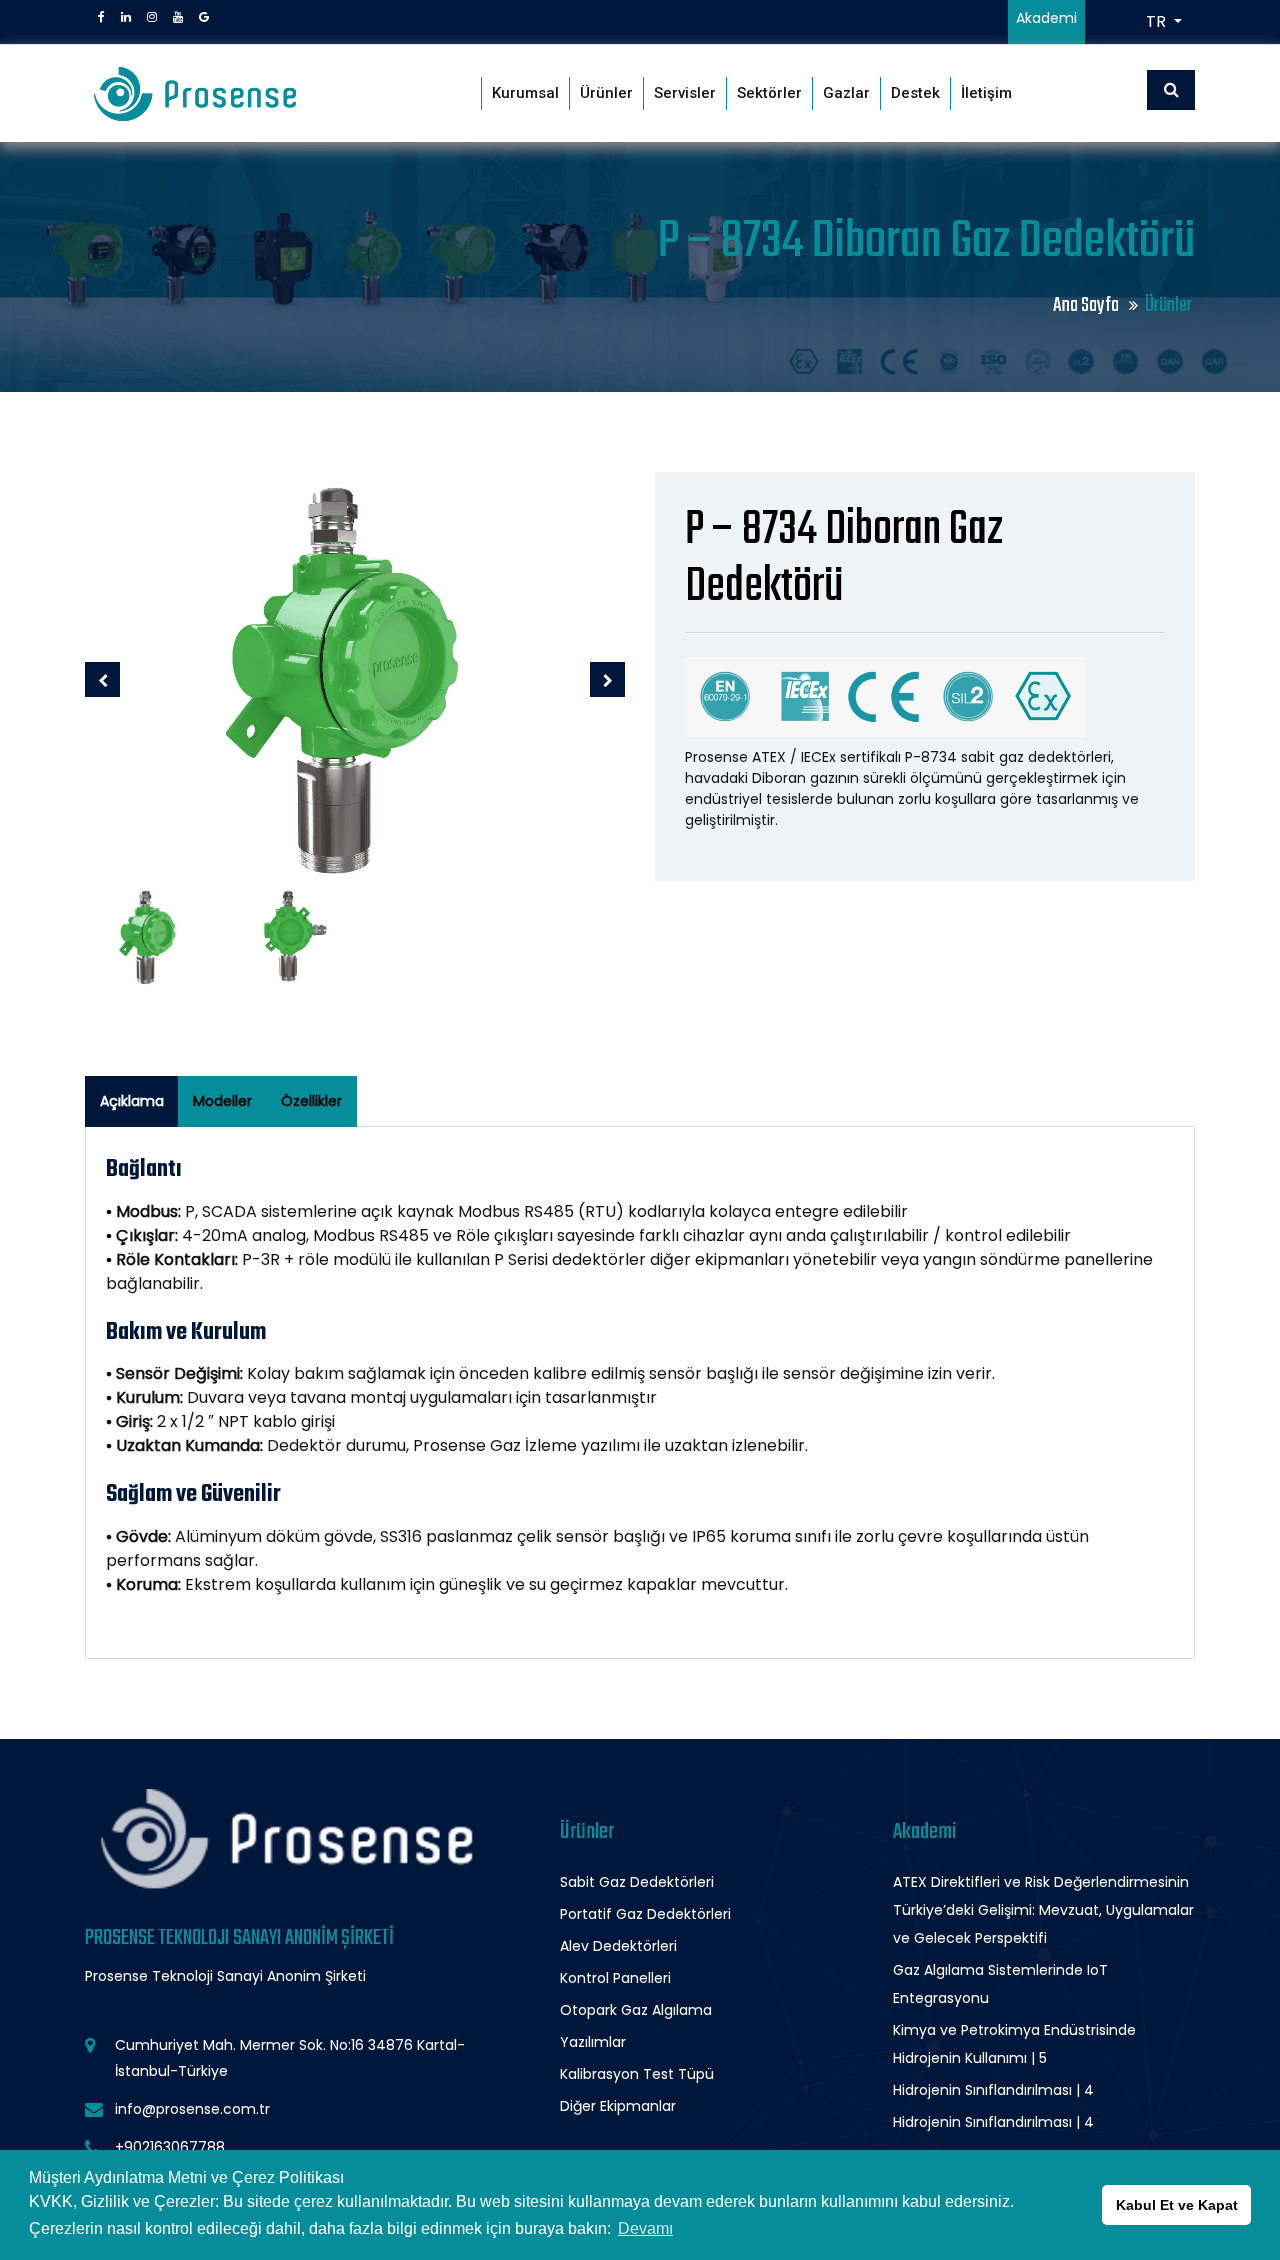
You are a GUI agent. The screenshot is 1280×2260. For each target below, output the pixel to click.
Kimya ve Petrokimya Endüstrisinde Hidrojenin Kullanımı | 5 (1014, 2044)
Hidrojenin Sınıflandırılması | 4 (993, 2090)
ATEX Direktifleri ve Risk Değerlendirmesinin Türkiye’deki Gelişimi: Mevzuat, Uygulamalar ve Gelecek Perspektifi (1043, 1910)
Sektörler (769, 93)
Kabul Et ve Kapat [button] (1177, 2205)
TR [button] (1158, 21)
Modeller (222, 1101)
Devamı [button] (645, 2228)
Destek (915, 93)
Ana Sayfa (1087, 305)
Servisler (685, 93)
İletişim (986, 93)
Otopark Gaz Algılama (636, 2010)
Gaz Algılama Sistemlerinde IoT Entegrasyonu (1000, 1984)
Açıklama (132, 1101)
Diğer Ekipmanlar (618, 2106)
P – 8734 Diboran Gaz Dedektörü (844, 559)
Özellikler (311, 1101)
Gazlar (846, 93)
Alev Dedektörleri (618, 1946)
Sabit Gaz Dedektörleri (637, 1882)
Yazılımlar (593, 2042)
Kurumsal (525, 93)
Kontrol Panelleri (615, 1978)
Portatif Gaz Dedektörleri (645, 1914)
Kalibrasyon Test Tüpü (637, 2074)
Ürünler (606, 93)
